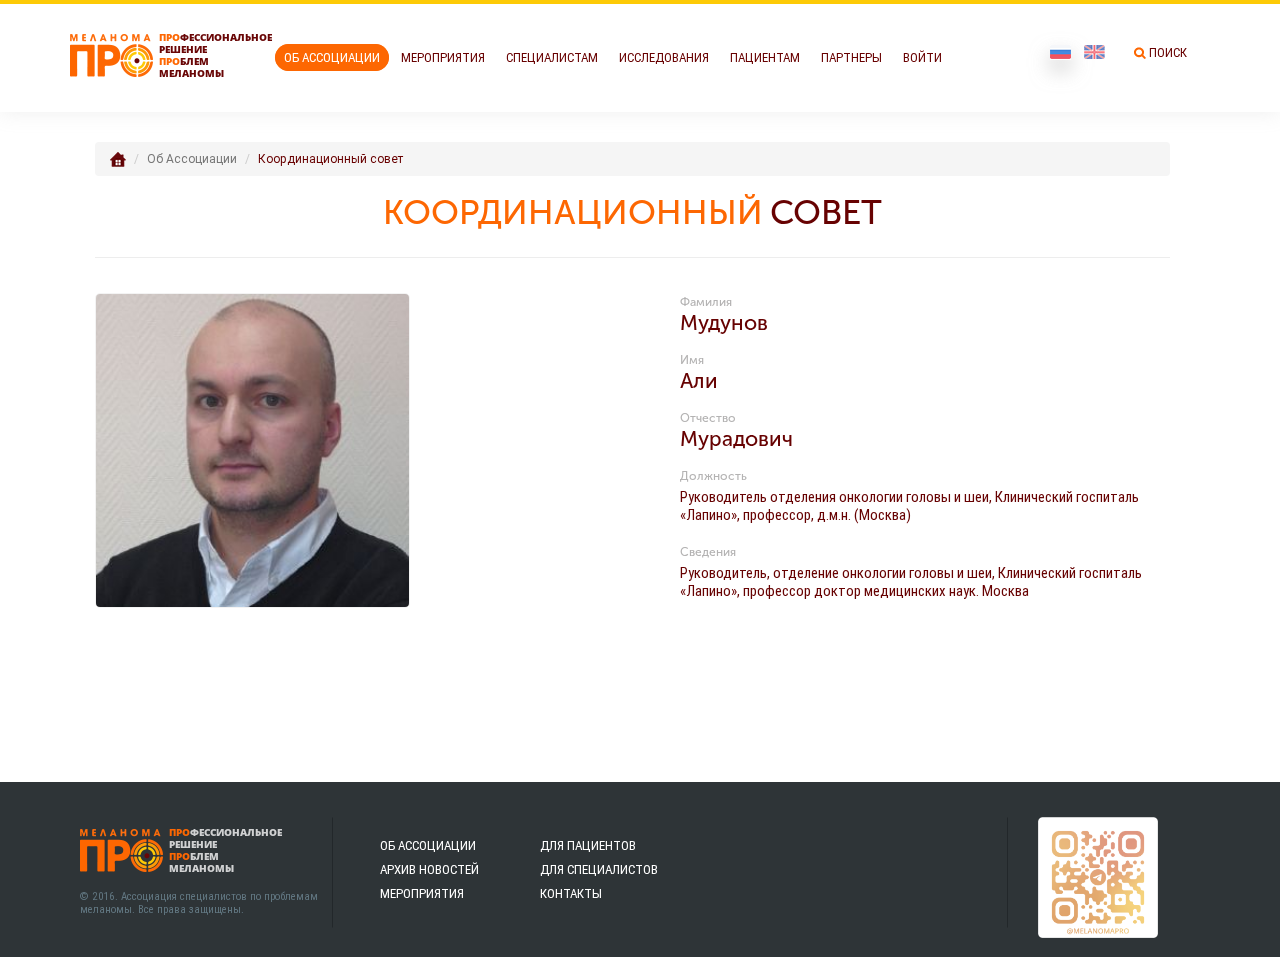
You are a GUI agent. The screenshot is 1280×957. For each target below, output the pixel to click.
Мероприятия (443, 57)
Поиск (1168, 52)
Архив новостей (429, 869)
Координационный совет (330, 158)
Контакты (571, 893)
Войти (922, 57)
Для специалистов (599, 869)
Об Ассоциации (332, 57)
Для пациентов (588, 845)
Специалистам (552, 57)
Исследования (664, 57)
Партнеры (851, 57)
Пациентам (765, 57)
